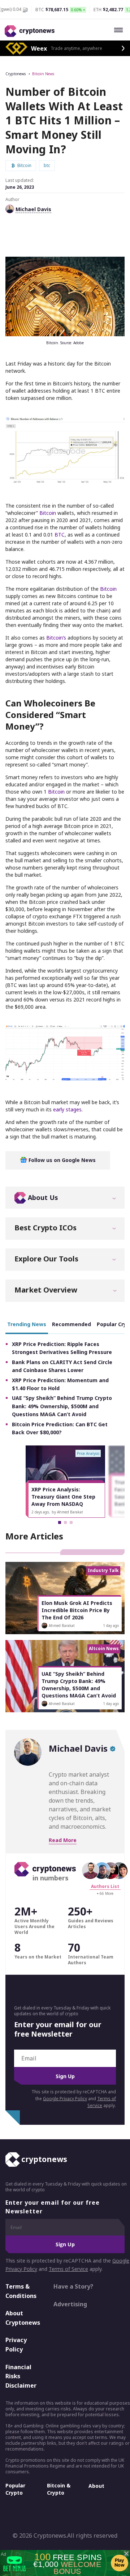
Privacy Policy (16, 2345)
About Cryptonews (23, 2318)
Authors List (105, 1886)
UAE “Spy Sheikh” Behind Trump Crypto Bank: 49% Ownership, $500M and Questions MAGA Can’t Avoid (62, 1406)
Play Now (120, 2563)
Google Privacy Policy (65, 2099)
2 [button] (65, 1522)
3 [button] (71, 1522)
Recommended (71, 1324)
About (96, 2486)
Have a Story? (73, 2286)
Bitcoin (48, 513)
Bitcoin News (43, 74)
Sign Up (65, 2076)
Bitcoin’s (57, 638)
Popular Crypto (15, 2489)
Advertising (70, 2304)
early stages (67, 1109)
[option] (65, 1482)
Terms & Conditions (21, 2291)
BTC (60, 535)
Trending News (27, 1324)
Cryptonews (16, 74)
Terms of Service (68, 2269)
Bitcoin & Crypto (59, 2489)
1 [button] (60, 1522)
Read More (63, 1840)
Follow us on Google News (61, 1160)
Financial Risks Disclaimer (21, 2376)
